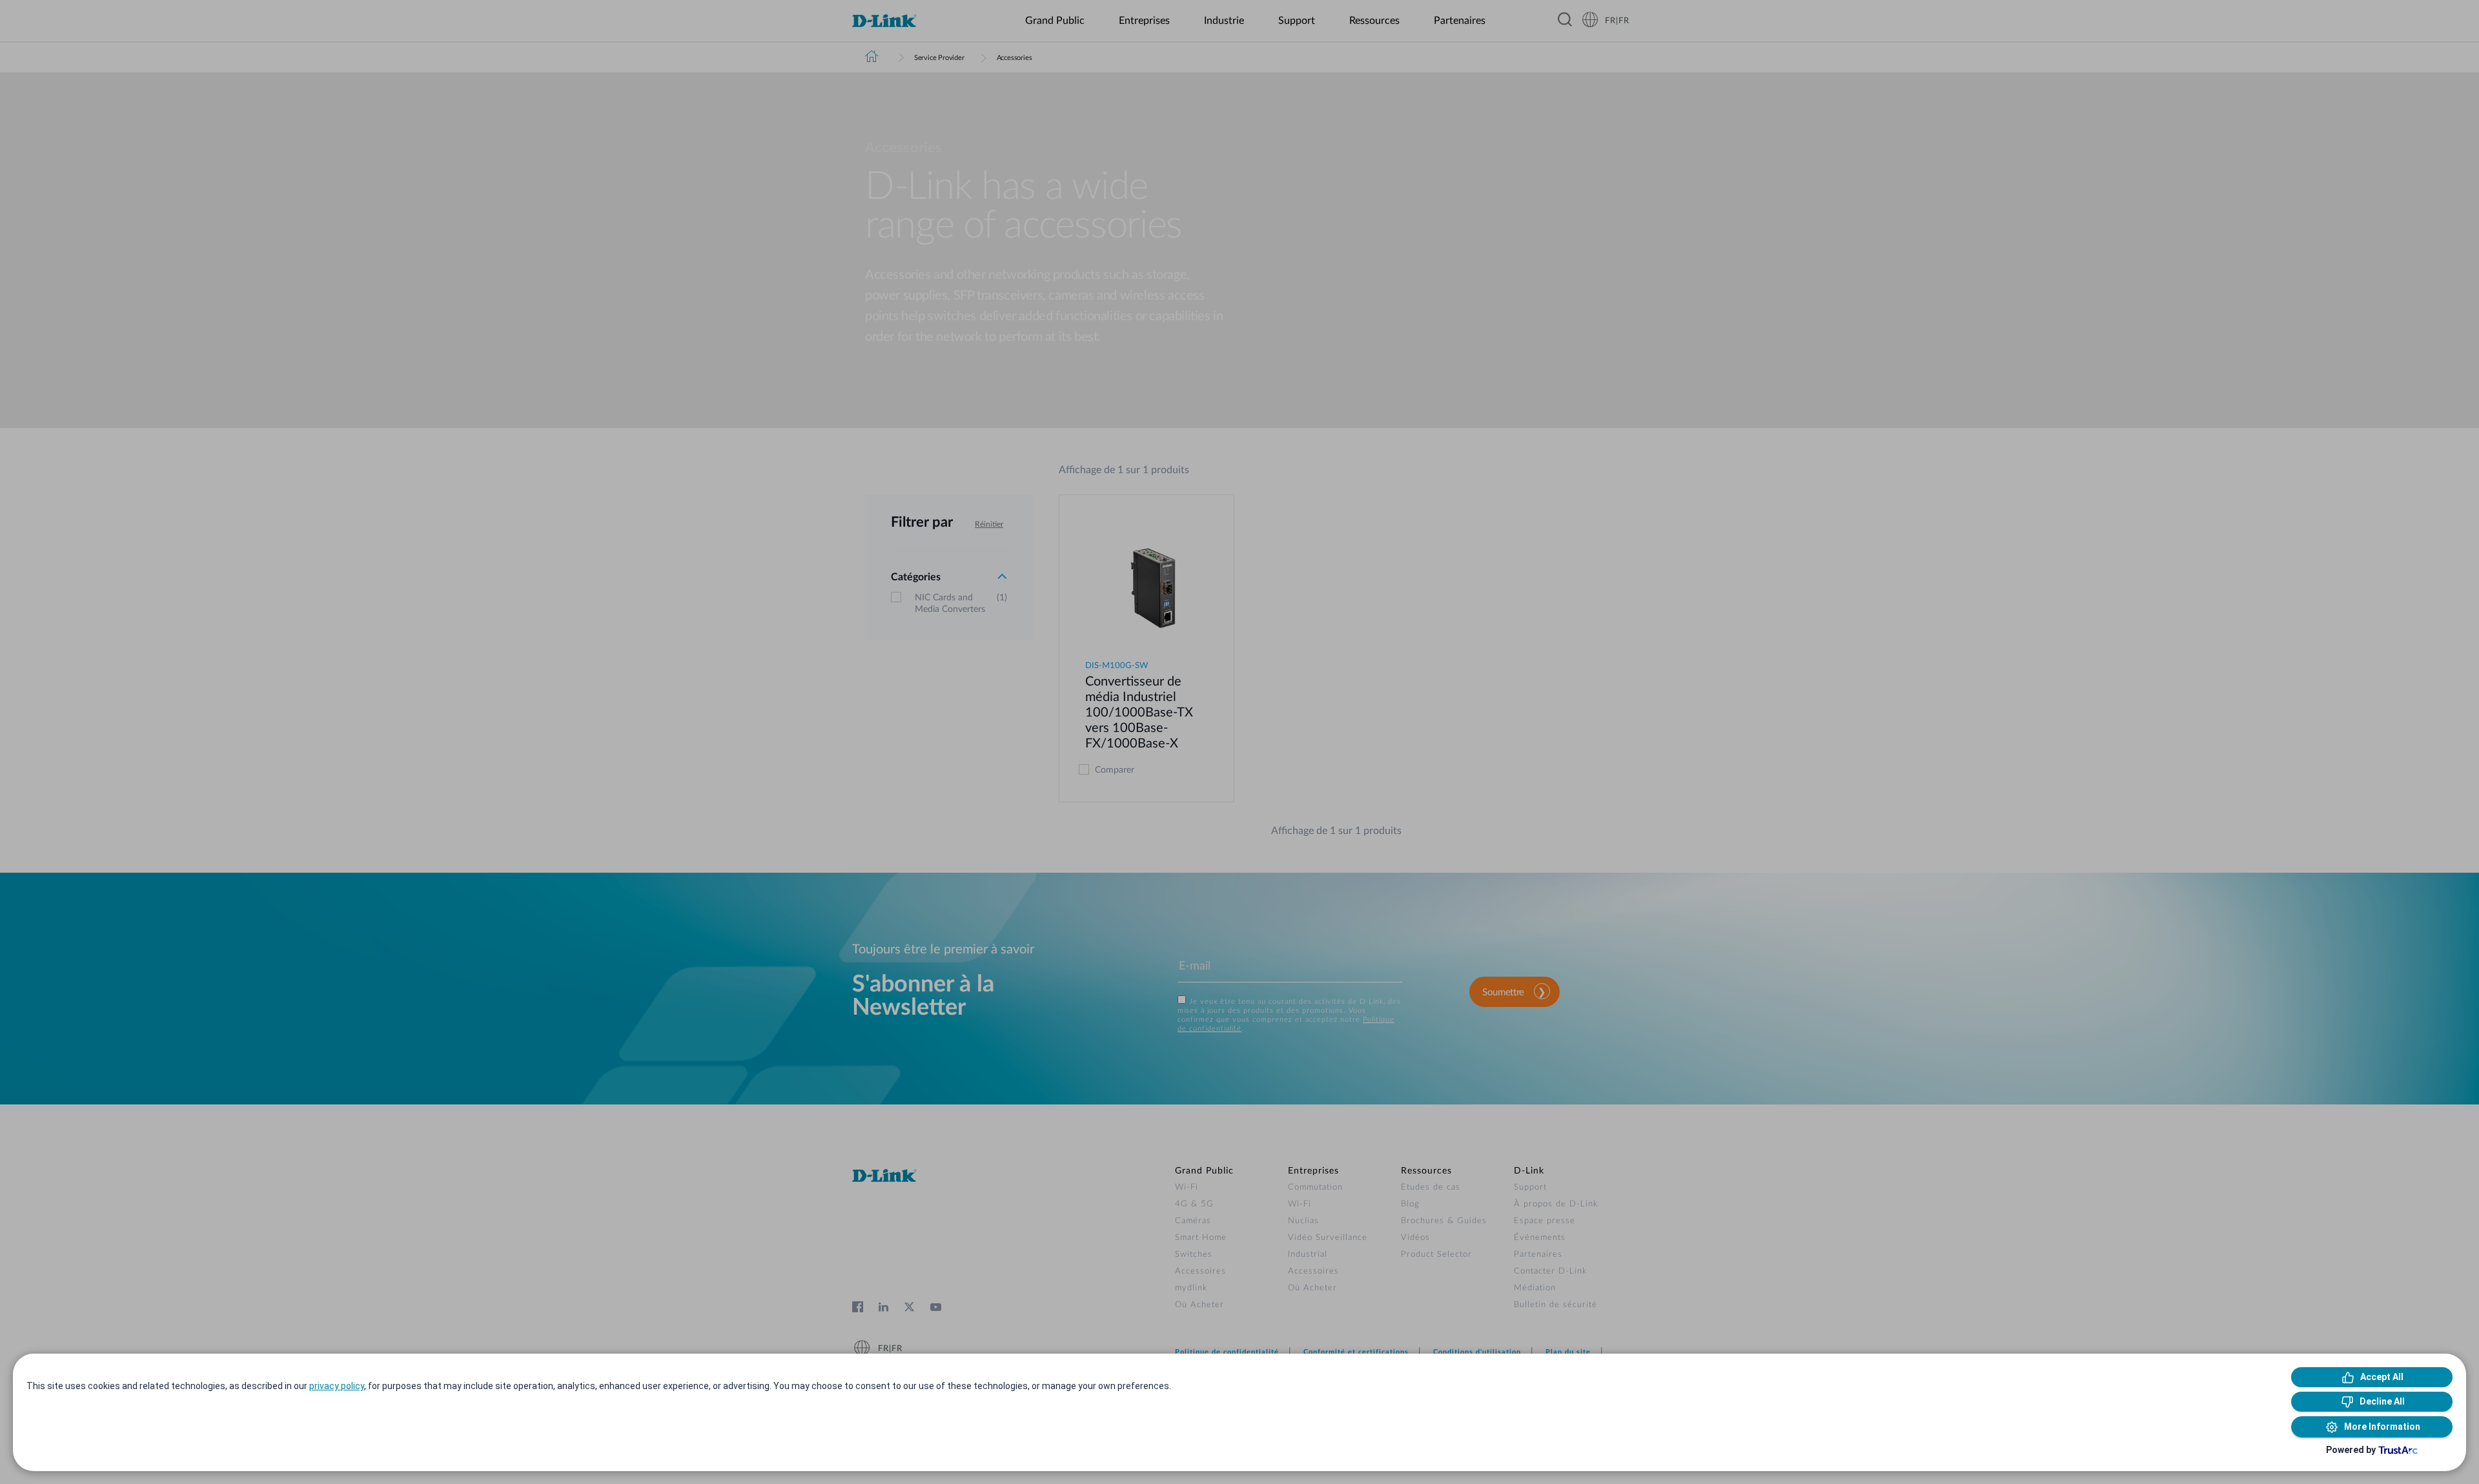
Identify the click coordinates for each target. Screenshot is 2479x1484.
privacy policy (337, 1386)
